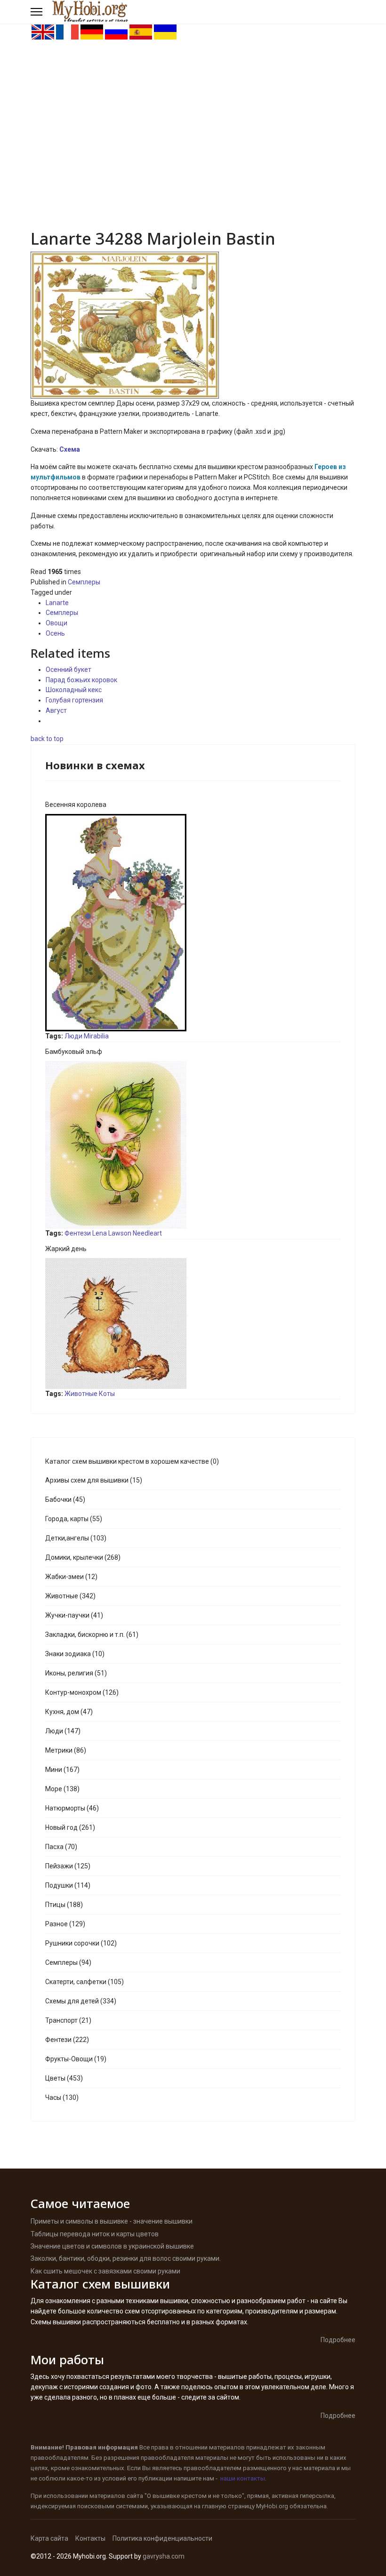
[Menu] (36, 12)
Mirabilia (96, 1036)
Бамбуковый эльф (74, 1052)
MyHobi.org (272, 2506)
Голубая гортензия (74, 700)
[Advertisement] (193, 111)
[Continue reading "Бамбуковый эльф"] (193, 1145)
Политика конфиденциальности (162, 2538)
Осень (55, 633)
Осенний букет (68, 670)
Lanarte (57, 603)
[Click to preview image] (193, 325)
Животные (81, 1394)
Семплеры (84, 582)
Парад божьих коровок (81, 680)
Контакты (90, 2538)
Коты (107, 1394)
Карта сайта (49, 2538)
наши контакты (243, 2478)
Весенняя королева (76, 805)
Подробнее (338, 2340)
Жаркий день (66, 1249)
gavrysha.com (164, 2556)
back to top (47, 739)
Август (56, 710)
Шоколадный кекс (74, 690)
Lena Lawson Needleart (127, 1233)
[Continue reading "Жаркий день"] (193, 1324)
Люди (73, 1036)
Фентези (78, 1233)
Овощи (56, 623)
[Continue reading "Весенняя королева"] (193, 923)
